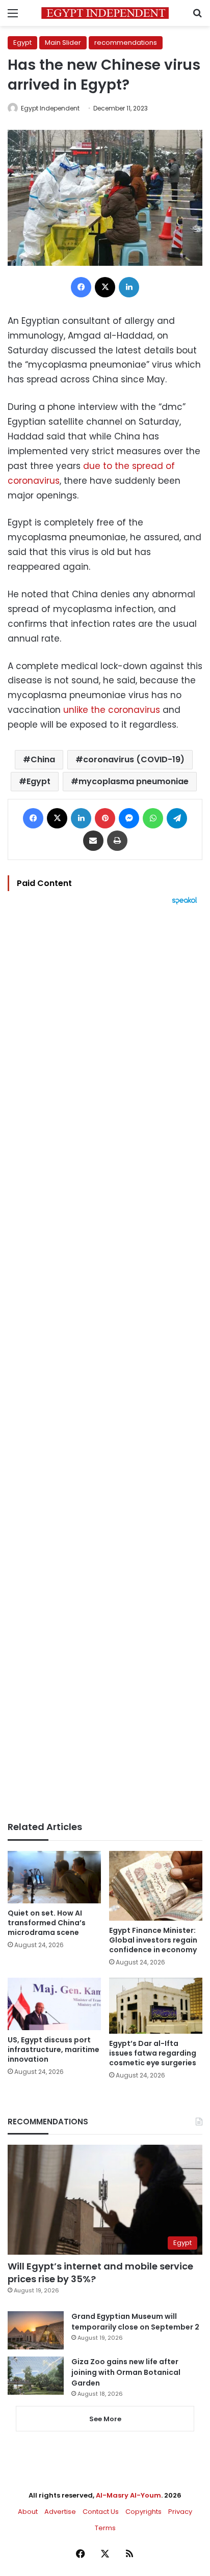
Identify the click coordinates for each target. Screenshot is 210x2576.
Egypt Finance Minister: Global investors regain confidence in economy (153, 1940)
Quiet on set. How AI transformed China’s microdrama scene (47, 1923)
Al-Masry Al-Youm (128, 2495)
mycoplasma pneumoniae (134, 781)
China (43, 759)
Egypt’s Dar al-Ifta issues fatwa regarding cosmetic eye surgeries (153, 2053)
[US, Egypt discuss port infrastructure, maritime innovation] (54, 2004)
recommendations (126, 43)
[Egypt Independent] (105, 13)
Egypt (22, 43)
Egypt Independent (50, 108)
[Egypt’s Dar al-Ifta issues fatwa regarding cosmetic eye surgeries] (156, 2006)
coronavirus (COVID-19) (134, 759)
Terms (105, 2528)
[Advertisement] (105, 1363)
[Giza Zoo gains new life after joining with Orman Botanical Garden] (36, 2376)
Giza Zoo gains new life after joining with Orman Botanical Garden (126, 2372)
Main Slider (63, 43)
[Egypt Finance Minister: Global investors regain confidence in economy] (156, 1886)
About (28, 2512)
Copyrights (143, 2512)
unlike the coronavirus (112, 710)
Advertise (60, 2512)
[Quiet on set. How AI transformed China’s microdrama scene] (54, 1877)
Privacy (180, 2512)
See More (105, 2419)
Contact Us (101, 2512)
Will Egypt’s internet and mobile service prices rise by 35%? (100, 2273)
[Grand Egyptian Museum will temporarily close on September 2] (36, 2330)
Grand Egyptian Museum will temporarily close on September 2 (135, 2322)
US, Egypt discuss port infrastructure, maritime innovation (54, 2049)
